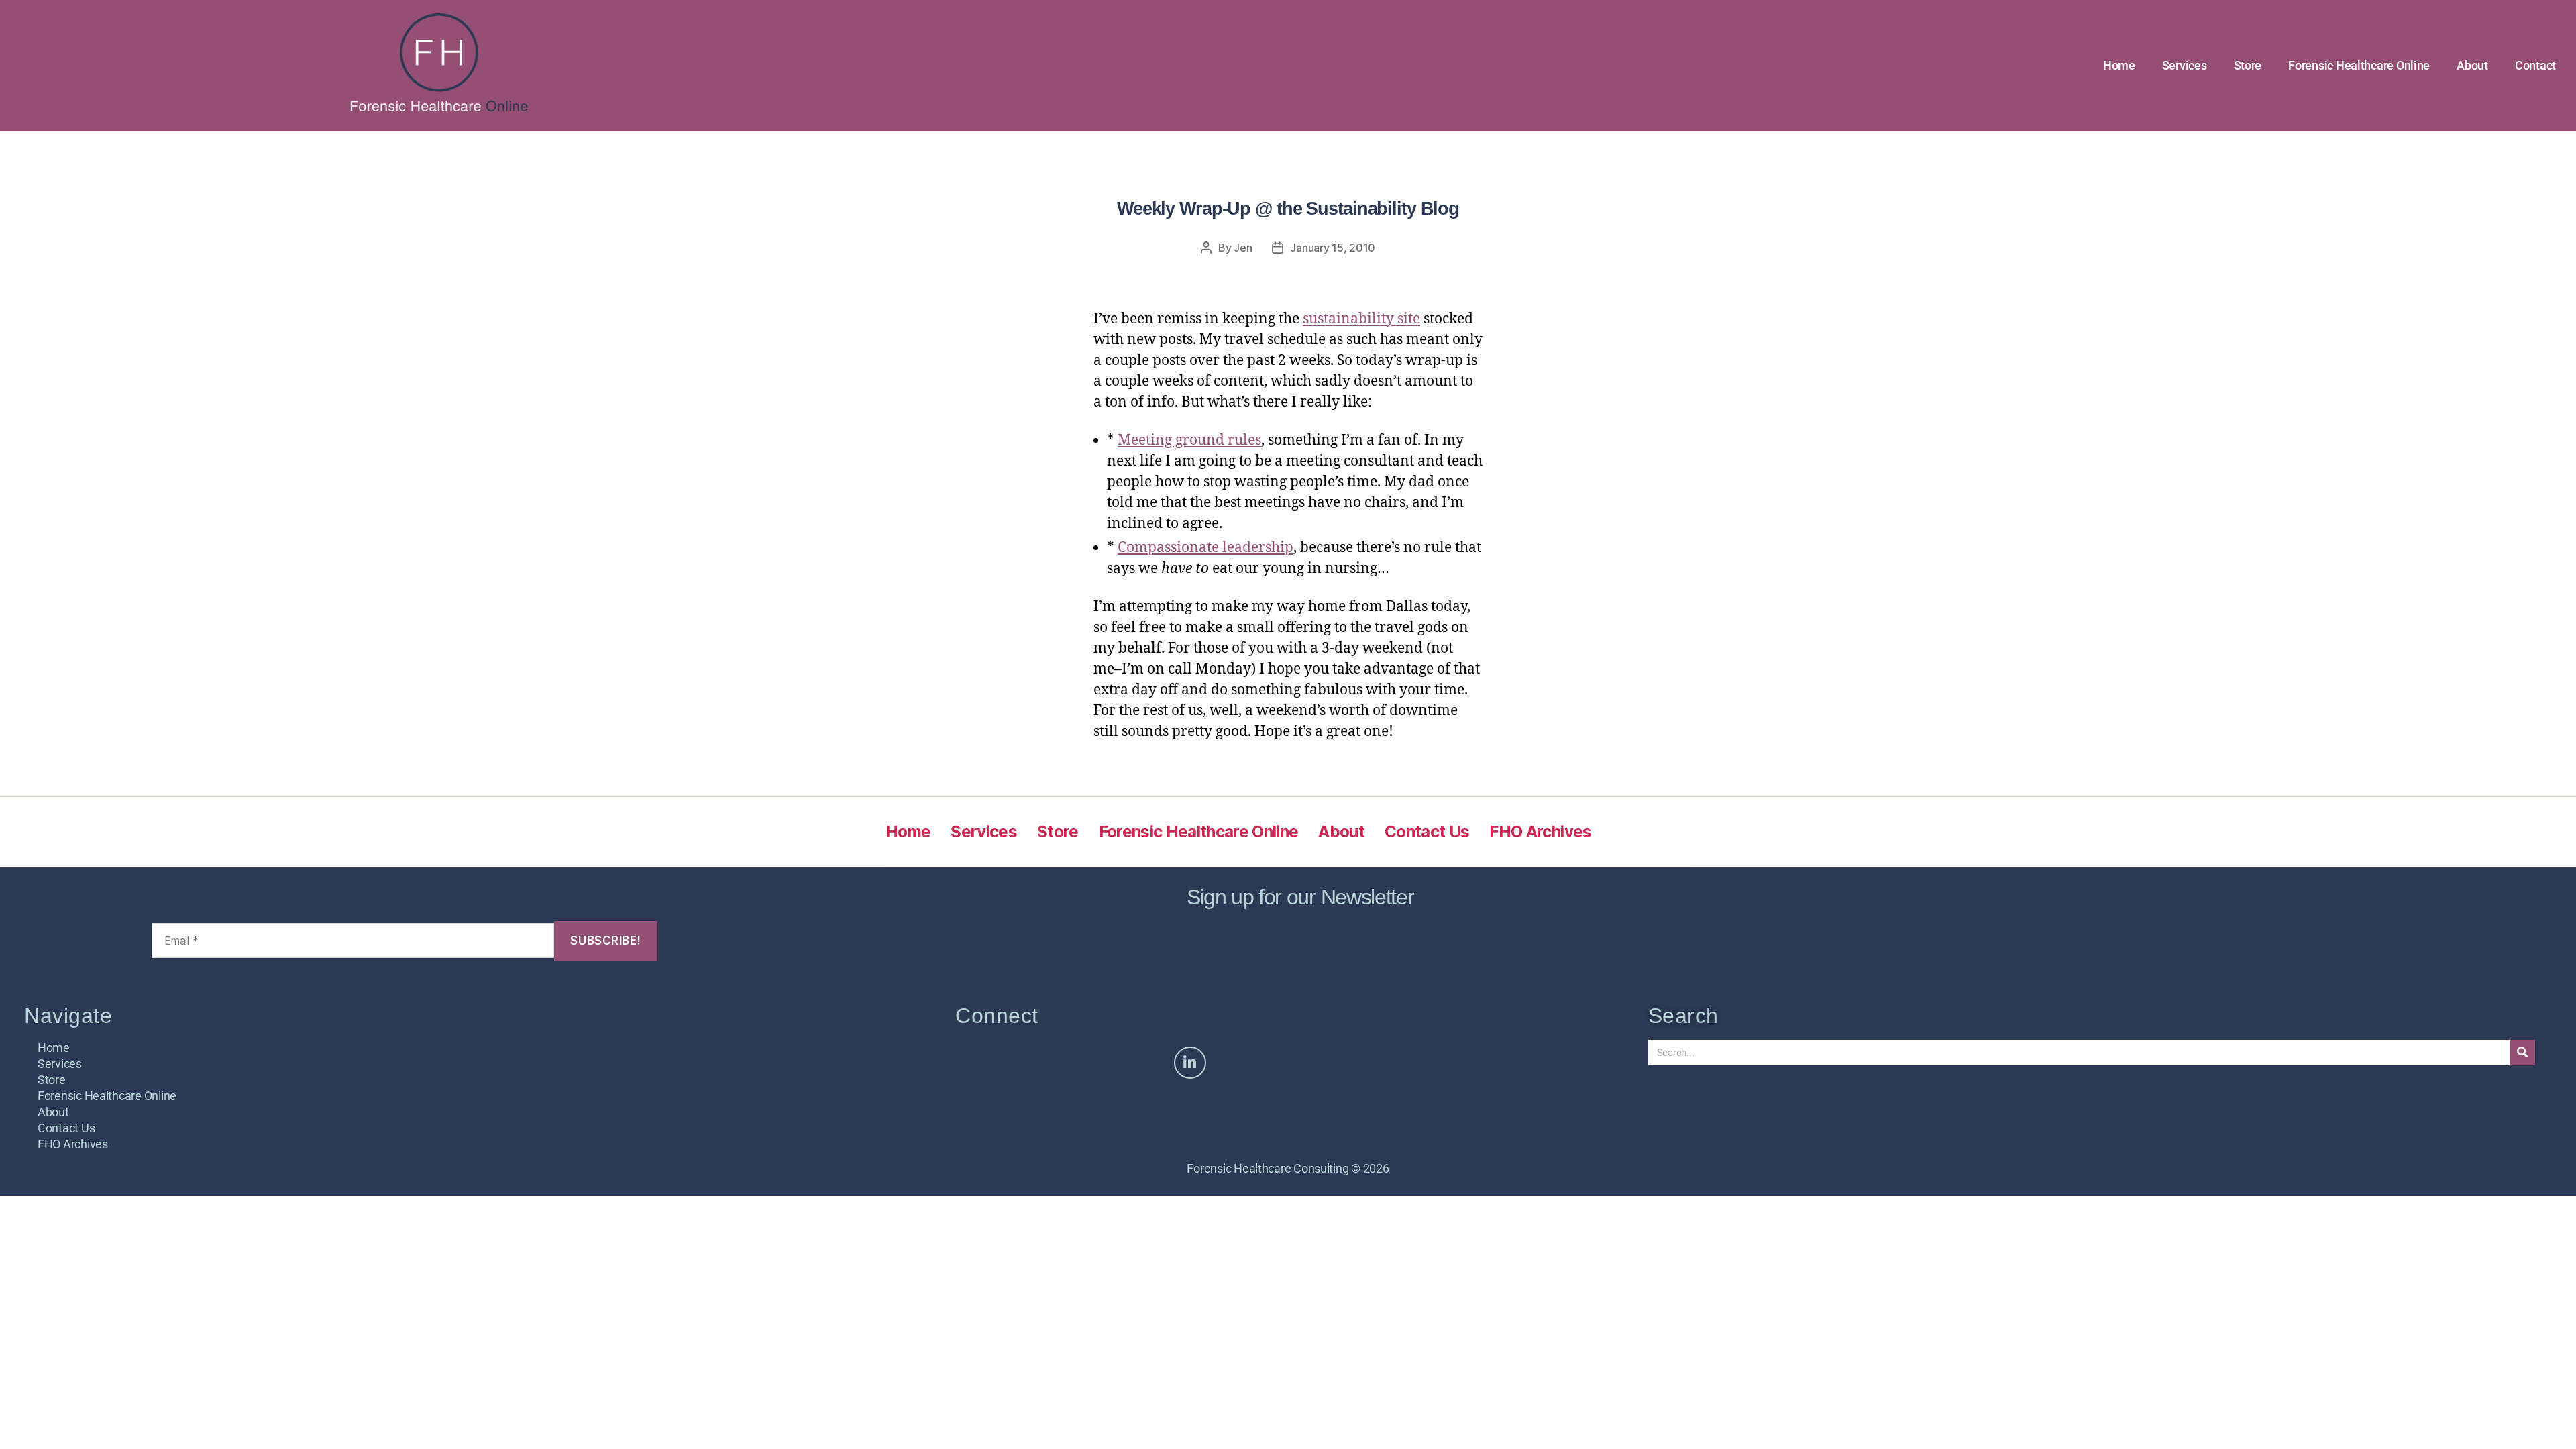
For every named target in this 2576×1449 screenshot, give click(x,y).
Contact (2535, 65)
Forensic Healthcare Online (2359, 65)
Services (2185, 65)
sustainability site (1361, 319)
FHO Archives (1540, 831)
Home (2119, 65)
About (2472, 65)
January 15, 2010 (1333, 248)
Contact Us (1427, 831)
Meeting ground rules (1189, 440)
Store (2248, 65)
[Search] (2522, 1053)
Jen (1243, 248)
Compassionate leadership (1205, 548)
